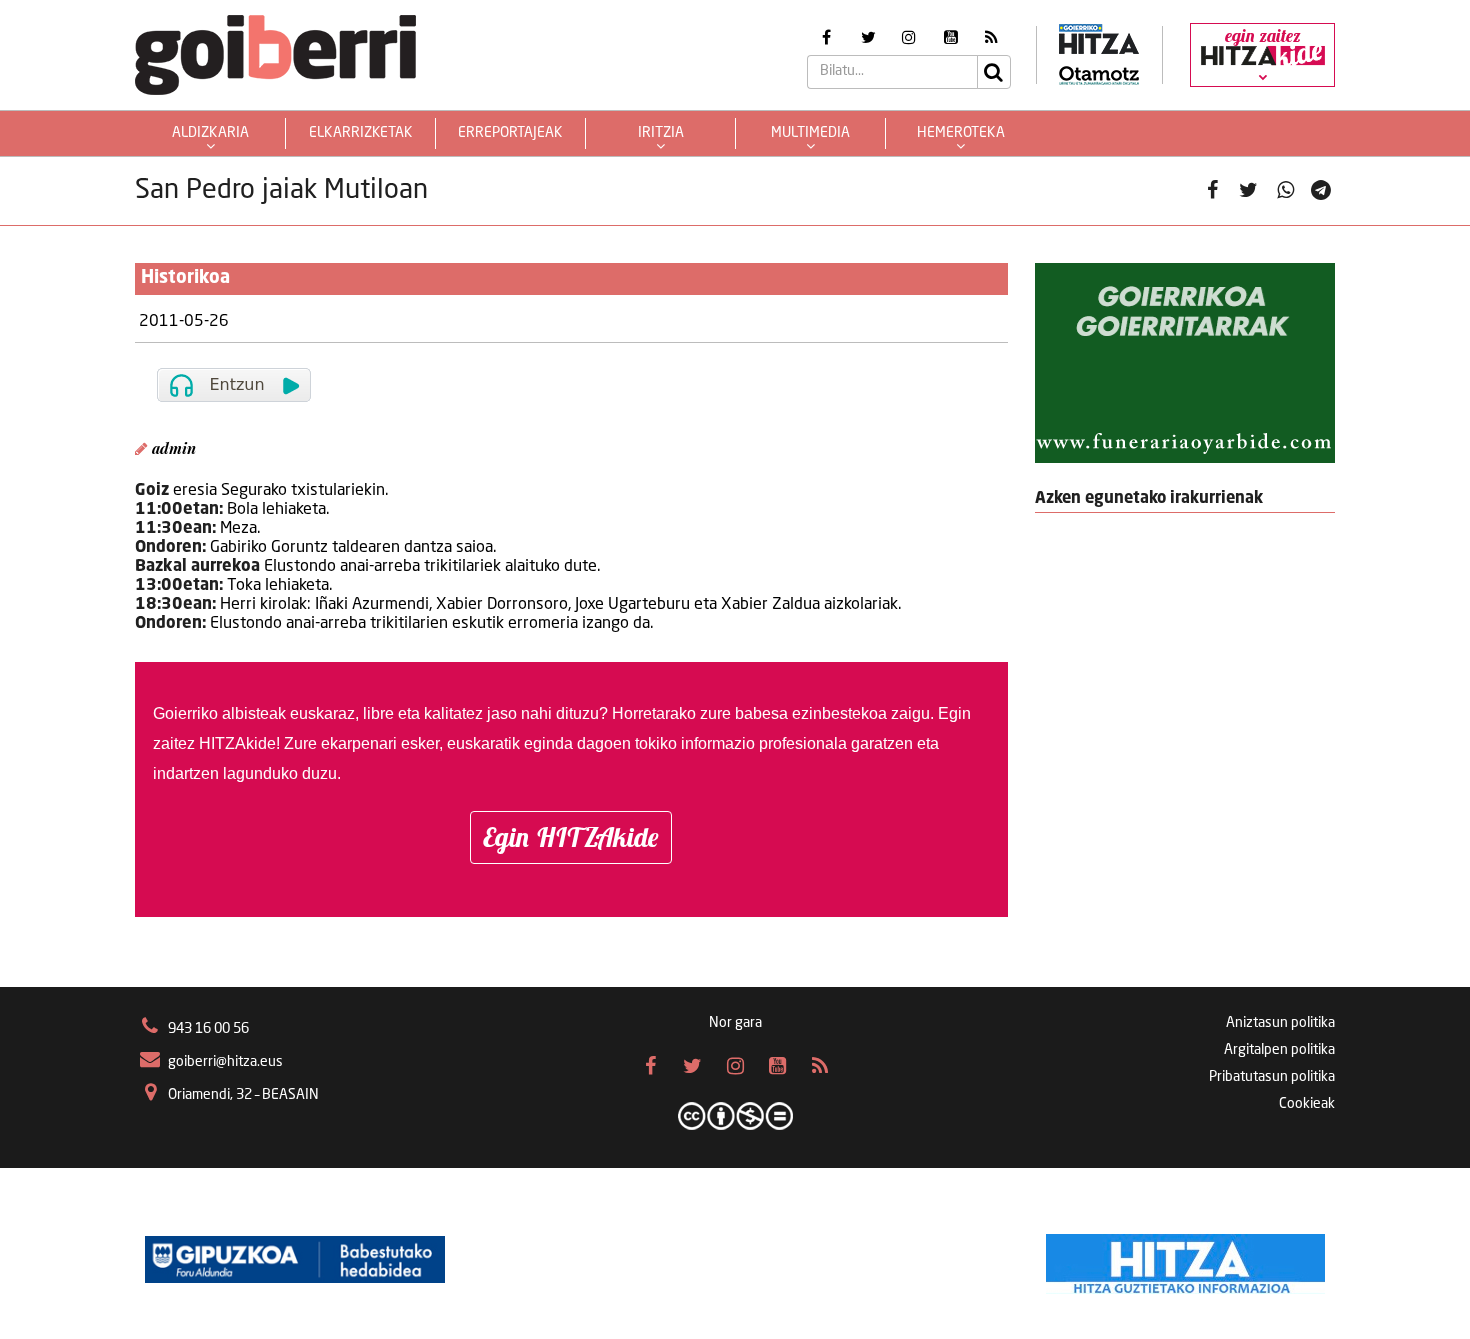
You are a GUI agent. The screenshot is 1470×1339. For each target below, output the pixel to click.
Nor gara (735, 1023)
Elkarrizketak (361, 133)
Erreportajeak (510, 133)
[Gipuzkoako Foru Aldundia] (295, 1259)
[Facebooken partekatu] (1212, 191)
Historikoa (185, 278)
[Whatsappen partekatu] (1285, 191)
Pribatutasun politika (1272, 1077)
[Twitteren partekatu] (1248, 191)
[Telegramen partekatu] (1321, 191)
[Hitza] (1185, 1259)
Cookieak (1307, 1104)
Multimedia (810, 133)
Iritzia (661, 133)
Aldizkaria (210, 133)
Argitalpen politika (1279, 1050)
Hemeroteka (961, 133)
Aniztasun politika (1280, 1023)
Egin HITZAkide (571, 837)
